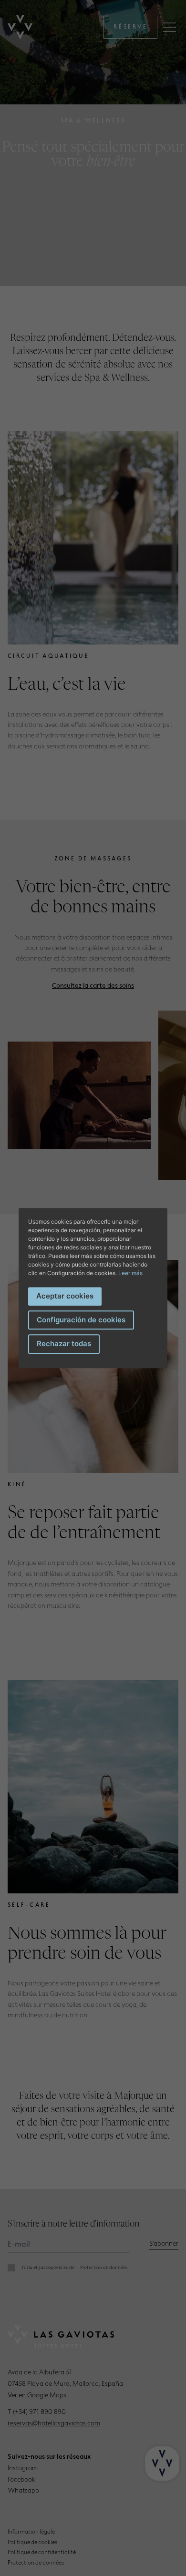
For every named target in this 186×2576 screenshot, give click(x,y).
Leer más (130, 1273)
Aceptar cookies (65, 1296)
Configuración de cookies (81, 1320)
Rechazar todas (64, 1344)
